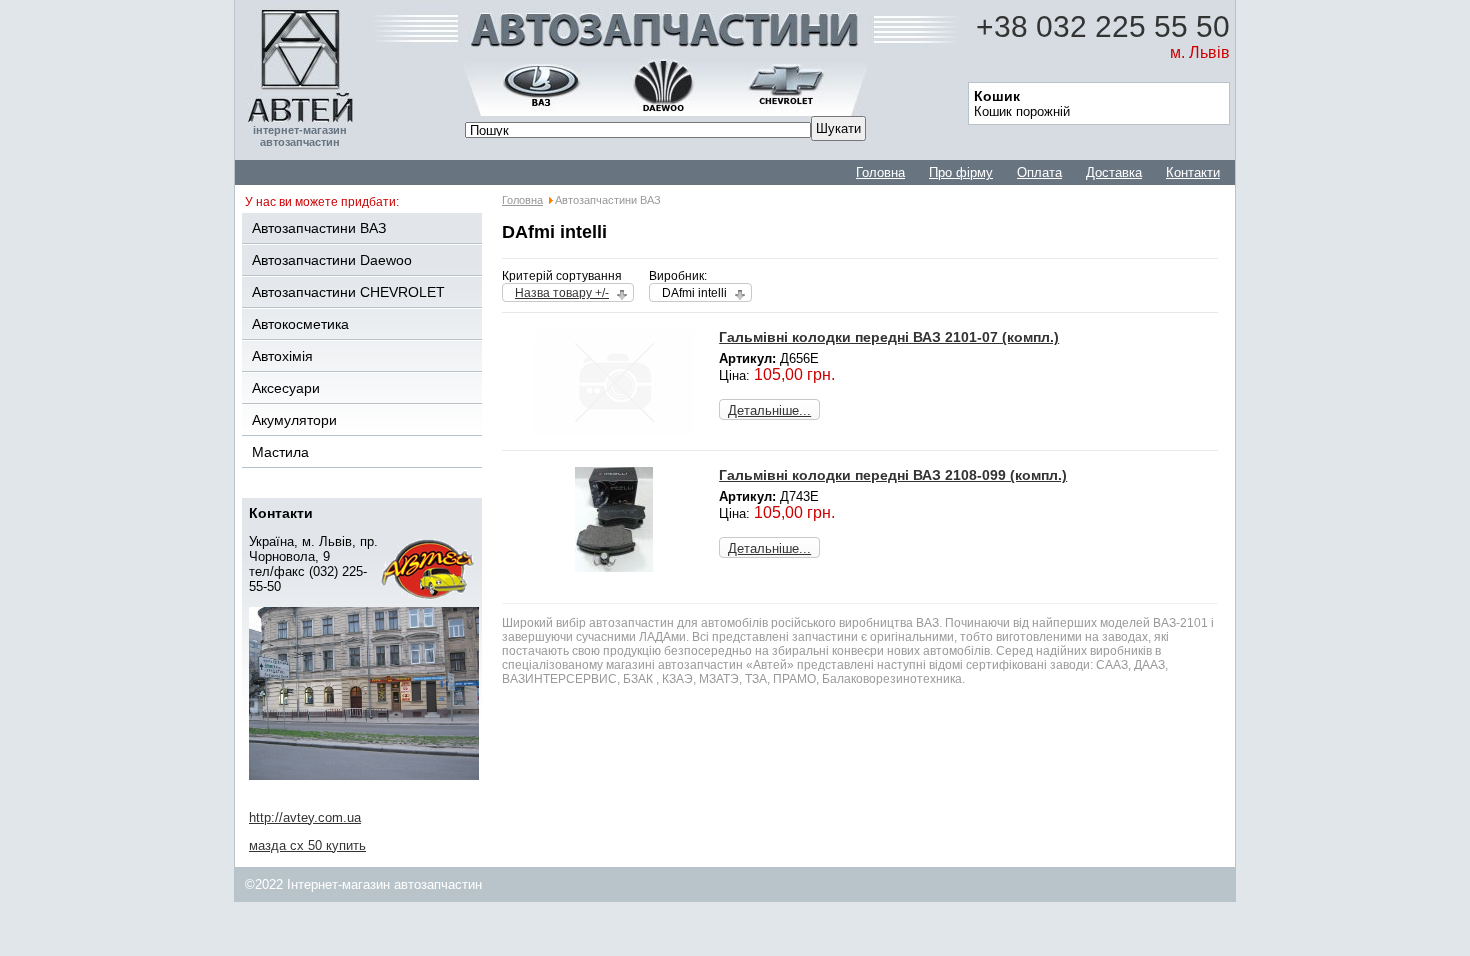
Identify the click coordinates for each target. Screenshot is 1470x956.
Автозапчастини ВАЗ (319, 228)
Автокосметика (300, 324)
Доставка (1114, 172)
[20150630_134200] (614, 567)
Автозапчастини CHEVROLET (348, 292)
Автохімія (282, 356)
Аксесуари (286, 388)
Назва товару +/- (562, 293)
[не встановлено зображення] (614, 429)
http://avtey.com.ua (305, 817)
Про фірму (961, 172)
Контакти (1193, 172)
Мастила (280, 452)
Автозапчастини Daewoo (332, 260)
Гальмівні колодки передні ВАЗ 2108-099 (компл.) (893, 475)
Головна (880, 172)
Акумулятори (294, 420)
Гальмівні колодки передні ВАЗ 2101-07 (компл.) (889, 337)
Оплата (1039, 172)
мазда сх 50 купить (307, 845)
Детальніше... (769, 410)
